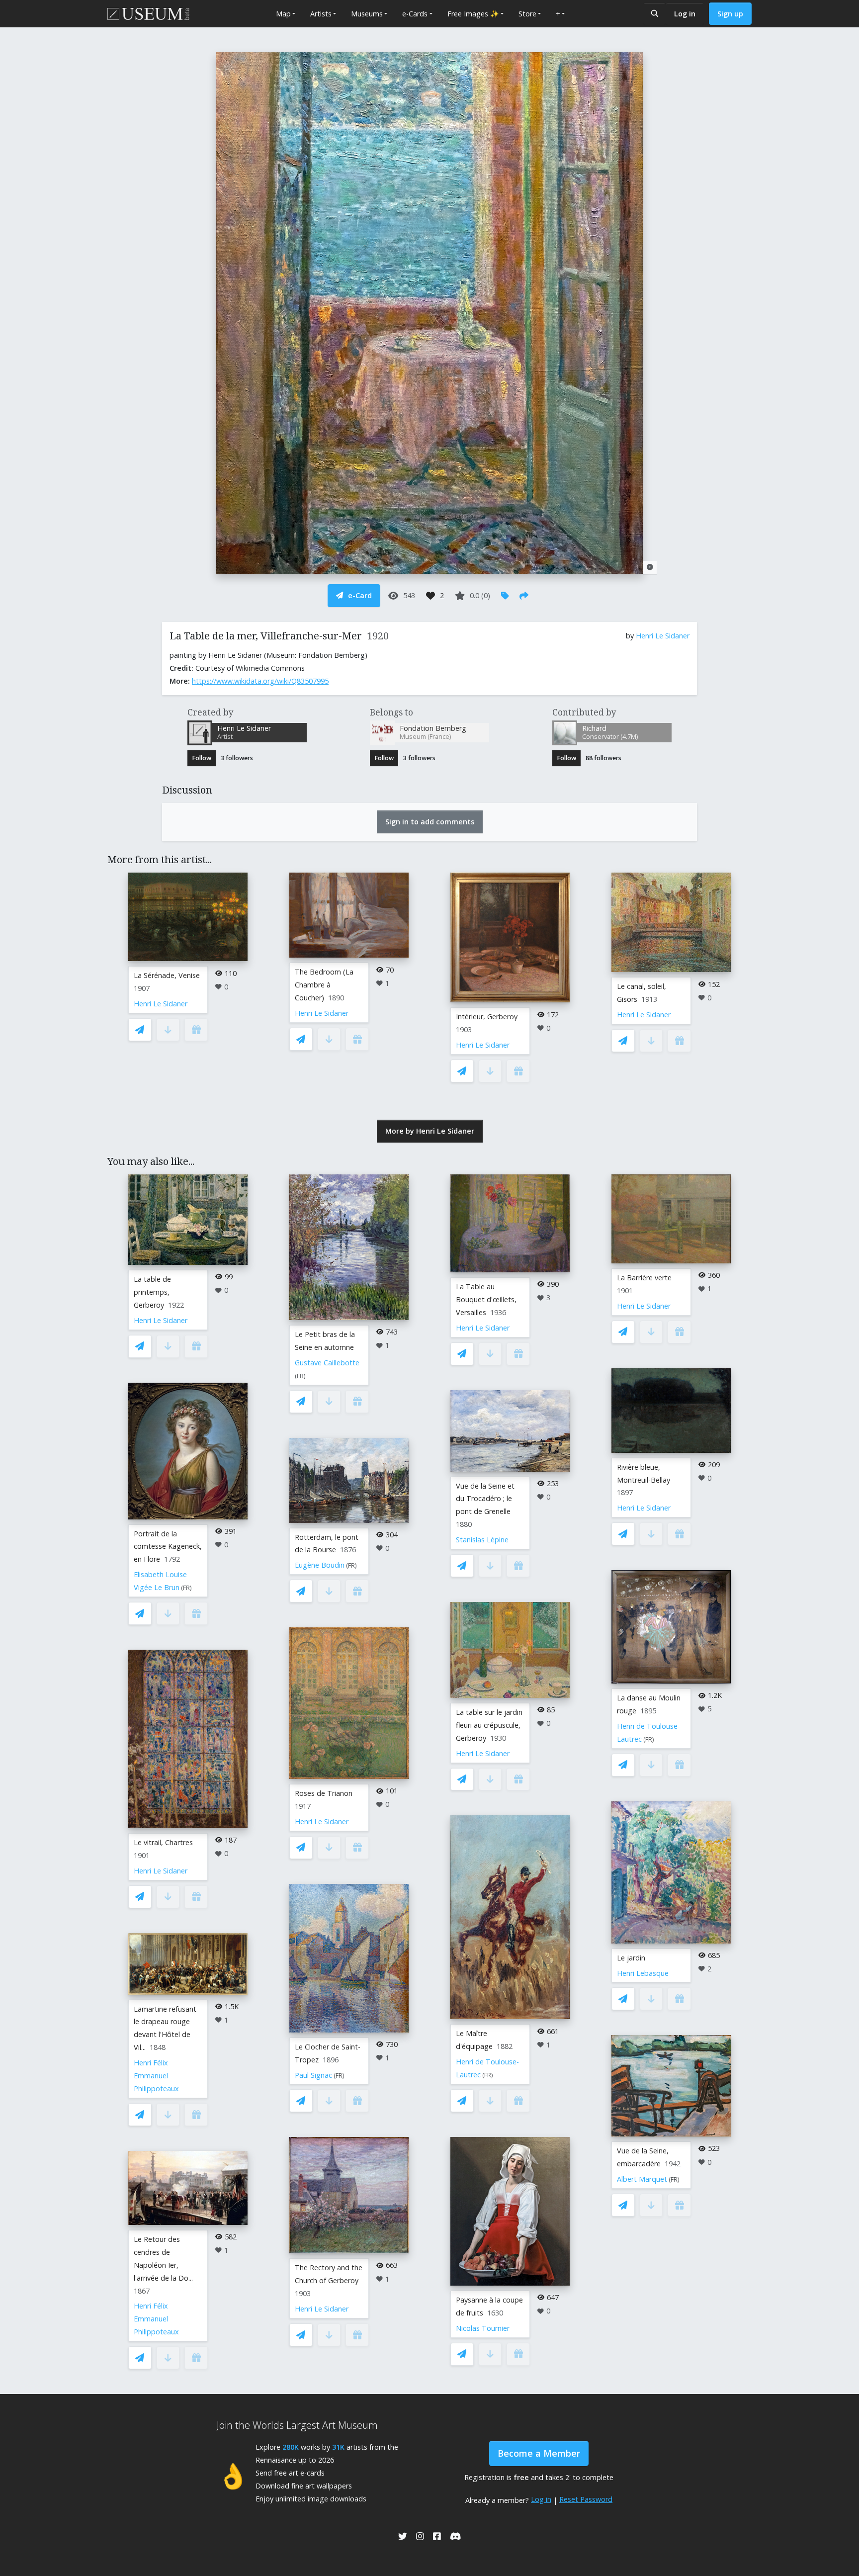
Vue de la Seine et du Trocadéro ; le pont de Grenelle (485, 1499)
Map (283, 14)
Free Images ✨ (473, 14)
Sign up (730, 14)
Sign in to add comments (430, 822)
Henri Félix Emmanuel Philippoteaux (156, 2076)
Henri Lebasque (643, 1973)
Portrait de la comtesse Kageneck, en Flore (168, 1547)
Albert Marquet (642, 2179)
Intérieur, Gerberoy (487, 1017)
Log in (685, 14)
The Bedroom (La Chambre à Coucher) (324, 985)
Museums (367, 14)
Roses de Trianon (324, 1793)
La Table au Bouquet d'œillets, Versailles (486, 1299)
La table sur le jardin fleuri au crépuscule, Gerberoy (489, 1725)
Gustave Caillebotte (327, 1363)
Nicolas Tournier (483, 2328)
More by (430, 1131)
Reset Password (586, 2499)
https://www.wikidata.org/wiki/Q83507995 (260, 681)
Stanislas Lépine (482, 1540)
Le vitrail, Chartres (163, 1842)
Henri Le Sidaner (663, 636)
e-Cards (415, 14)
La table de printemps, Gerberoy (152, 1292)
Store (527, 14)
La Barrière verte (644, 1278)
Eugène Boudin (320, 1565)
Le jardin (631, 1958)
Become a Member (539, 2453)
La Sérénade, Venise (167, 975)
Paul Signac (313, 2075)
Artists (321, 14)
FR (186, 1588)
